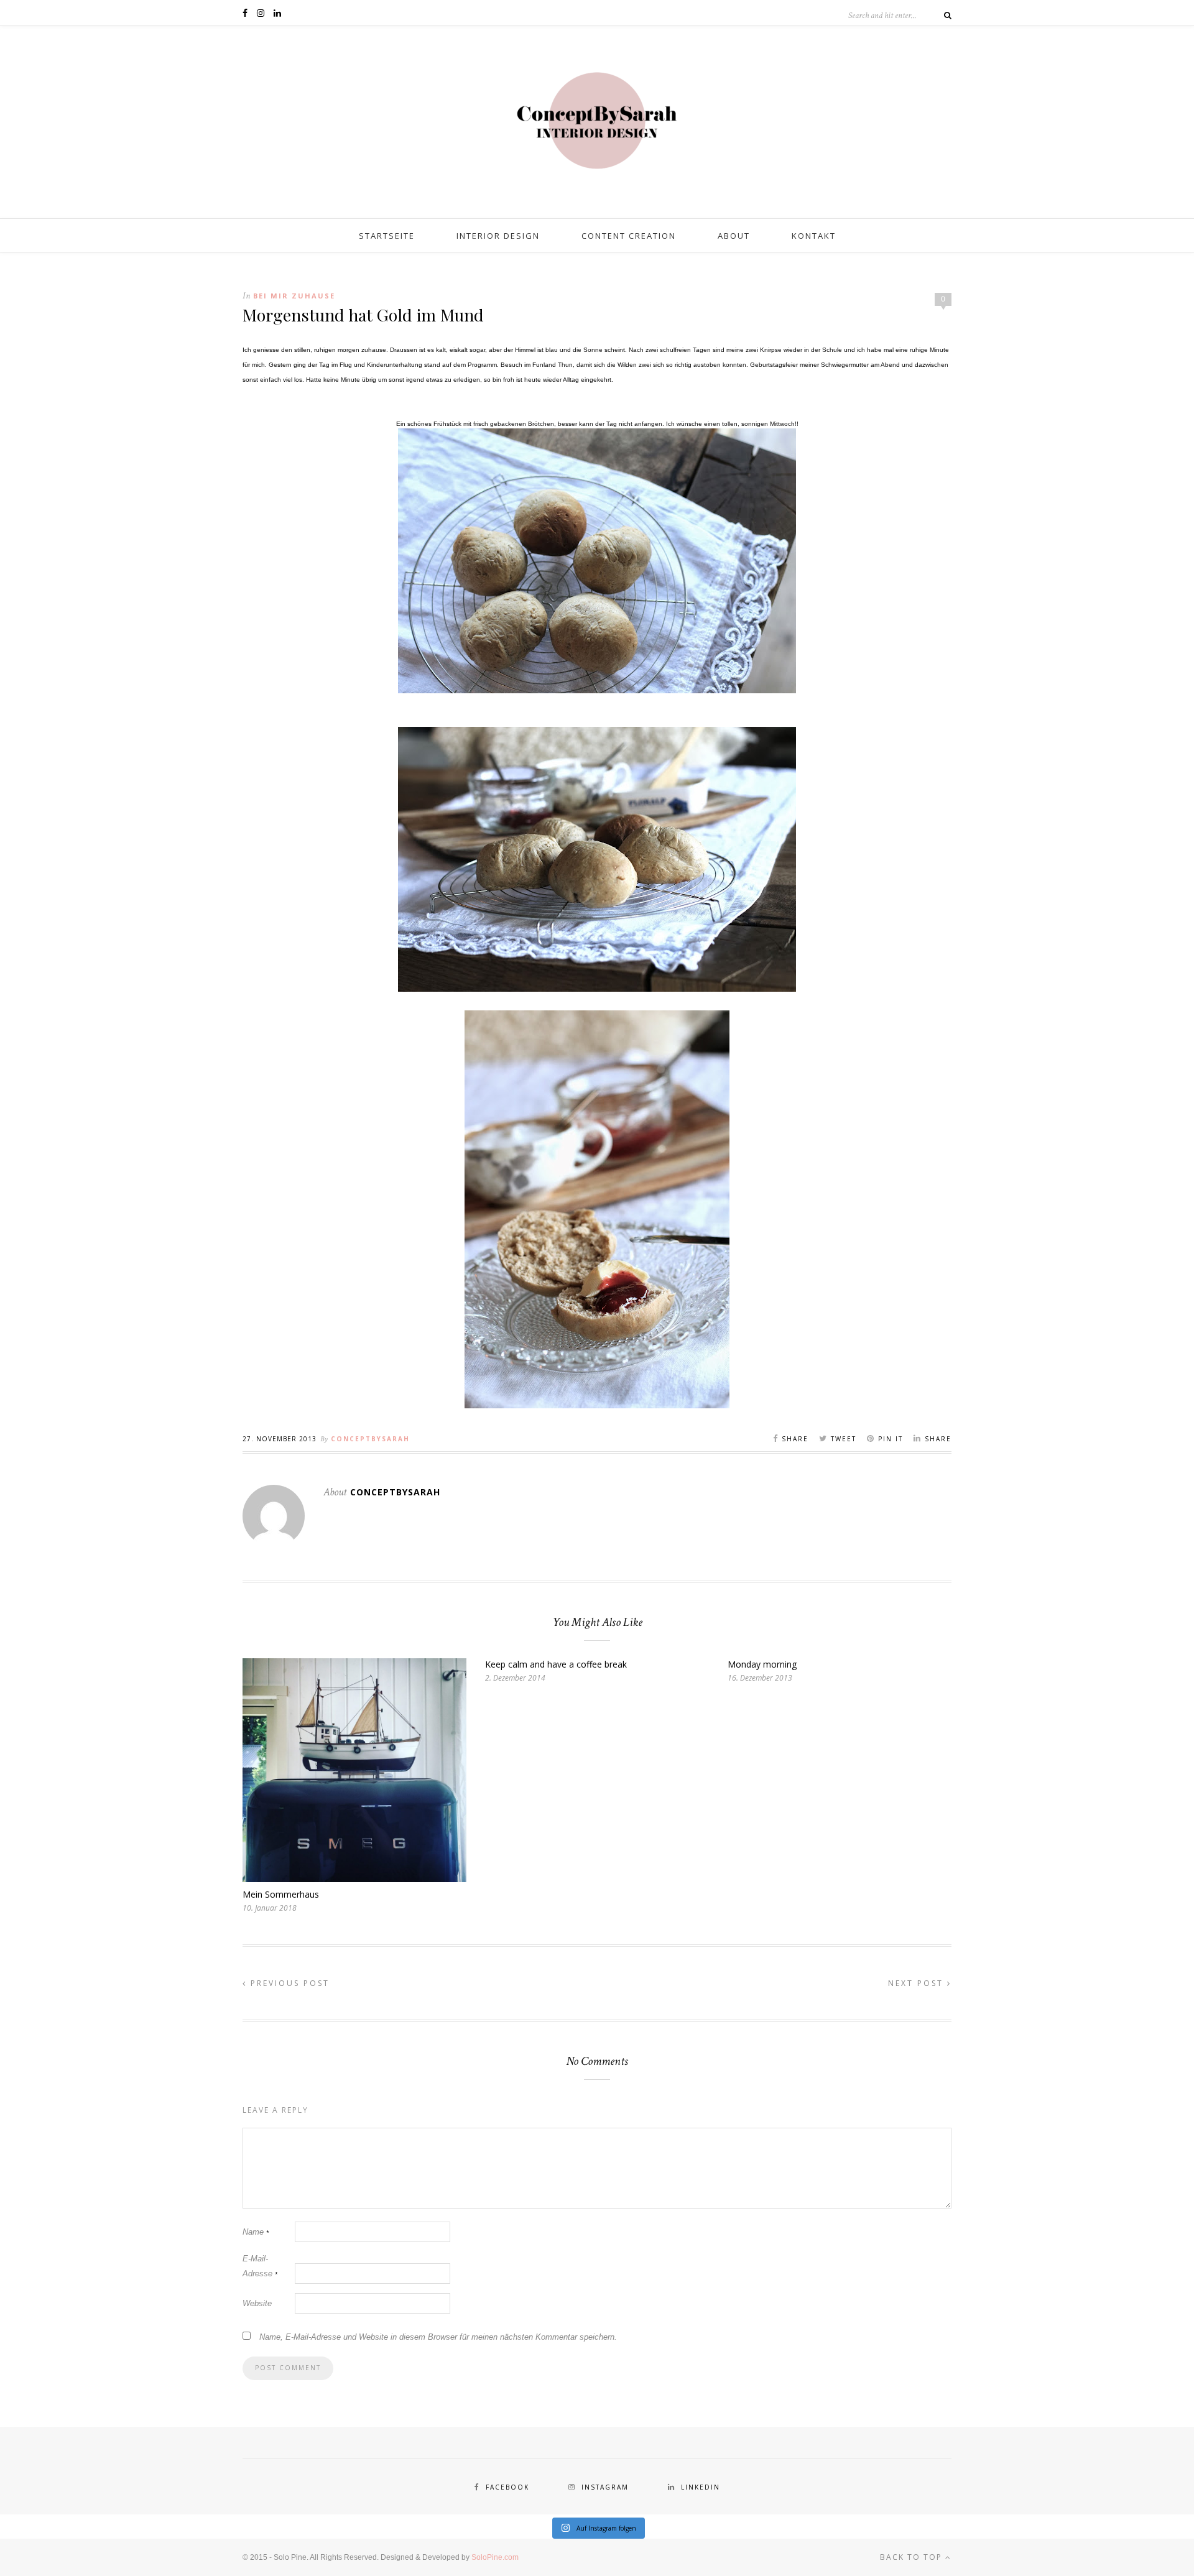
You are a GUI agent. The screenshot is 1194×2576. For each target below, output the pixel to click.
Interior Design (498, 236)
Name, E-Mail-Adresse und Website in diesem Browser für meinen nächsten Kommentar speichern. (438, 2337)
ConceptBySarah (370, 1439)
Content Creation (629, 236)
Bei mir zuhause (294, 296)
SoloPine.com (495, 2557)
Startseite (387, 236)
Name (256, 2232)
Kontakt (814, 236)
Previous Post (288, 1983)
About (734, 236)
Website (257, 2303)
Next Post (918, 1983)
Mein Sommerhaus (281, 1894)
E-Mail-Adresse (260, 2266)
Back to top (913, 2557)
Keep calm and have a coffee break (556, 1664)
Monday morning (762, 1664)
